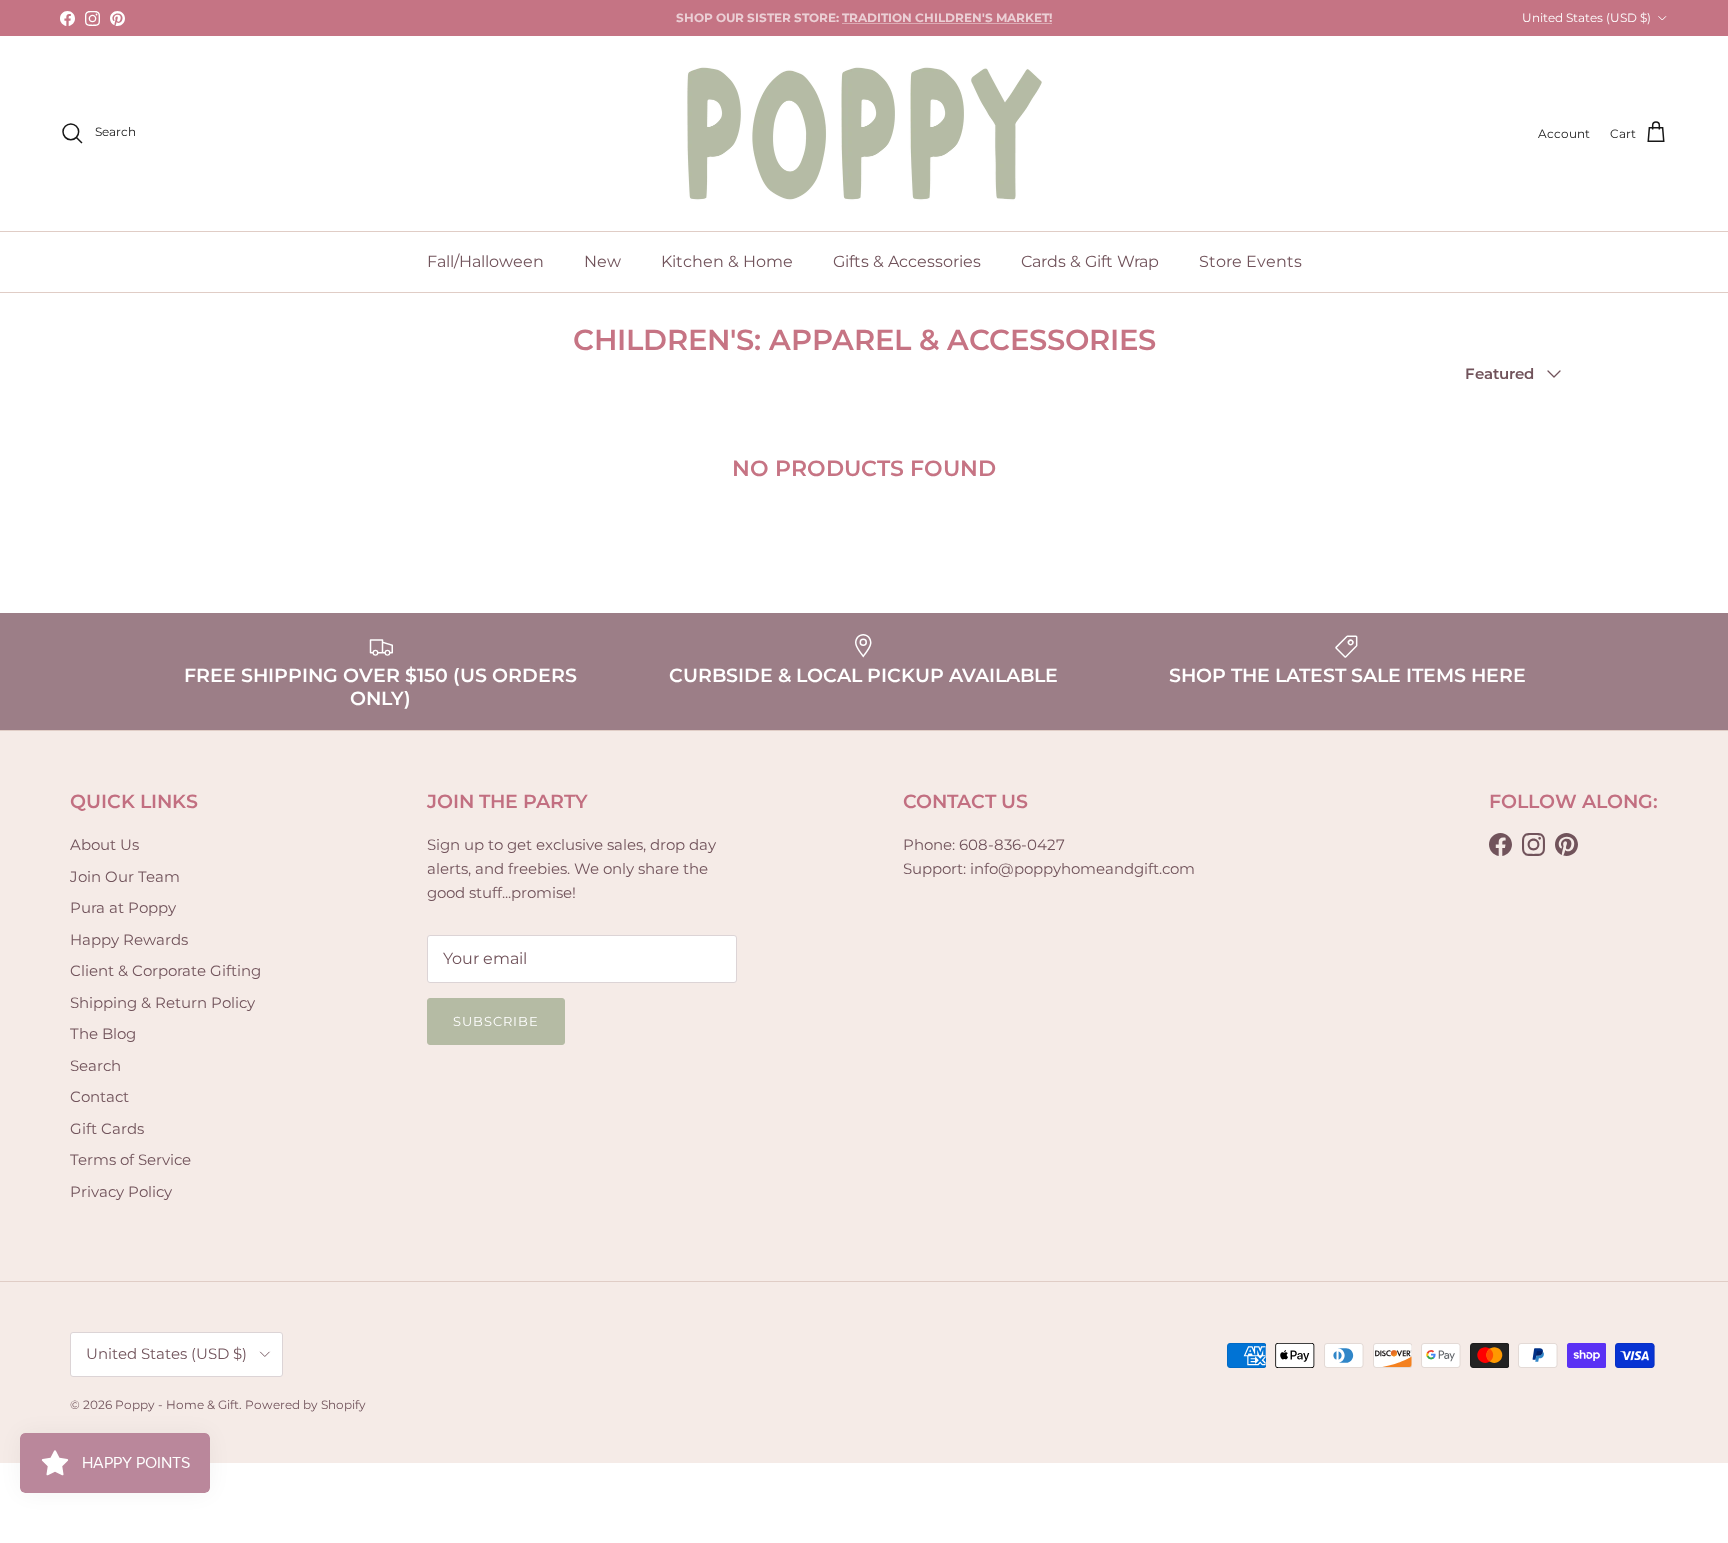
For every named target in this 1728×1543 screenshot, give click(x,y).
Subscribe (496, 1021)
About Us (104, 844)
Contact (99, 1096)
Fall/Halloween (485, 261)
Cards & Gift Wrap (1090, 261)
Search (95, 1065)
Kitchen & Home (727, 261)
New (602, 261)
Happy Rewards (129, 939)
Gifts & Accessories (907, 261)
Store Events (1250, 261)
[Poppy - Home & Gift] (864, 133)
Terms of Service (130, 1159)
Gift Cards (107, 1128)
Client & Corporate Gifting (165, 970)
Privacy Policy (121, 1191)
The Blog (103, 1033)
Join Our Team (125, 876)
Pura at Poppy (123, 907)
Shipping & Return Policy (162, 1002)
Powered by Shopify (305, 1404)
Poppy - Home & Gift (177, 1404)
